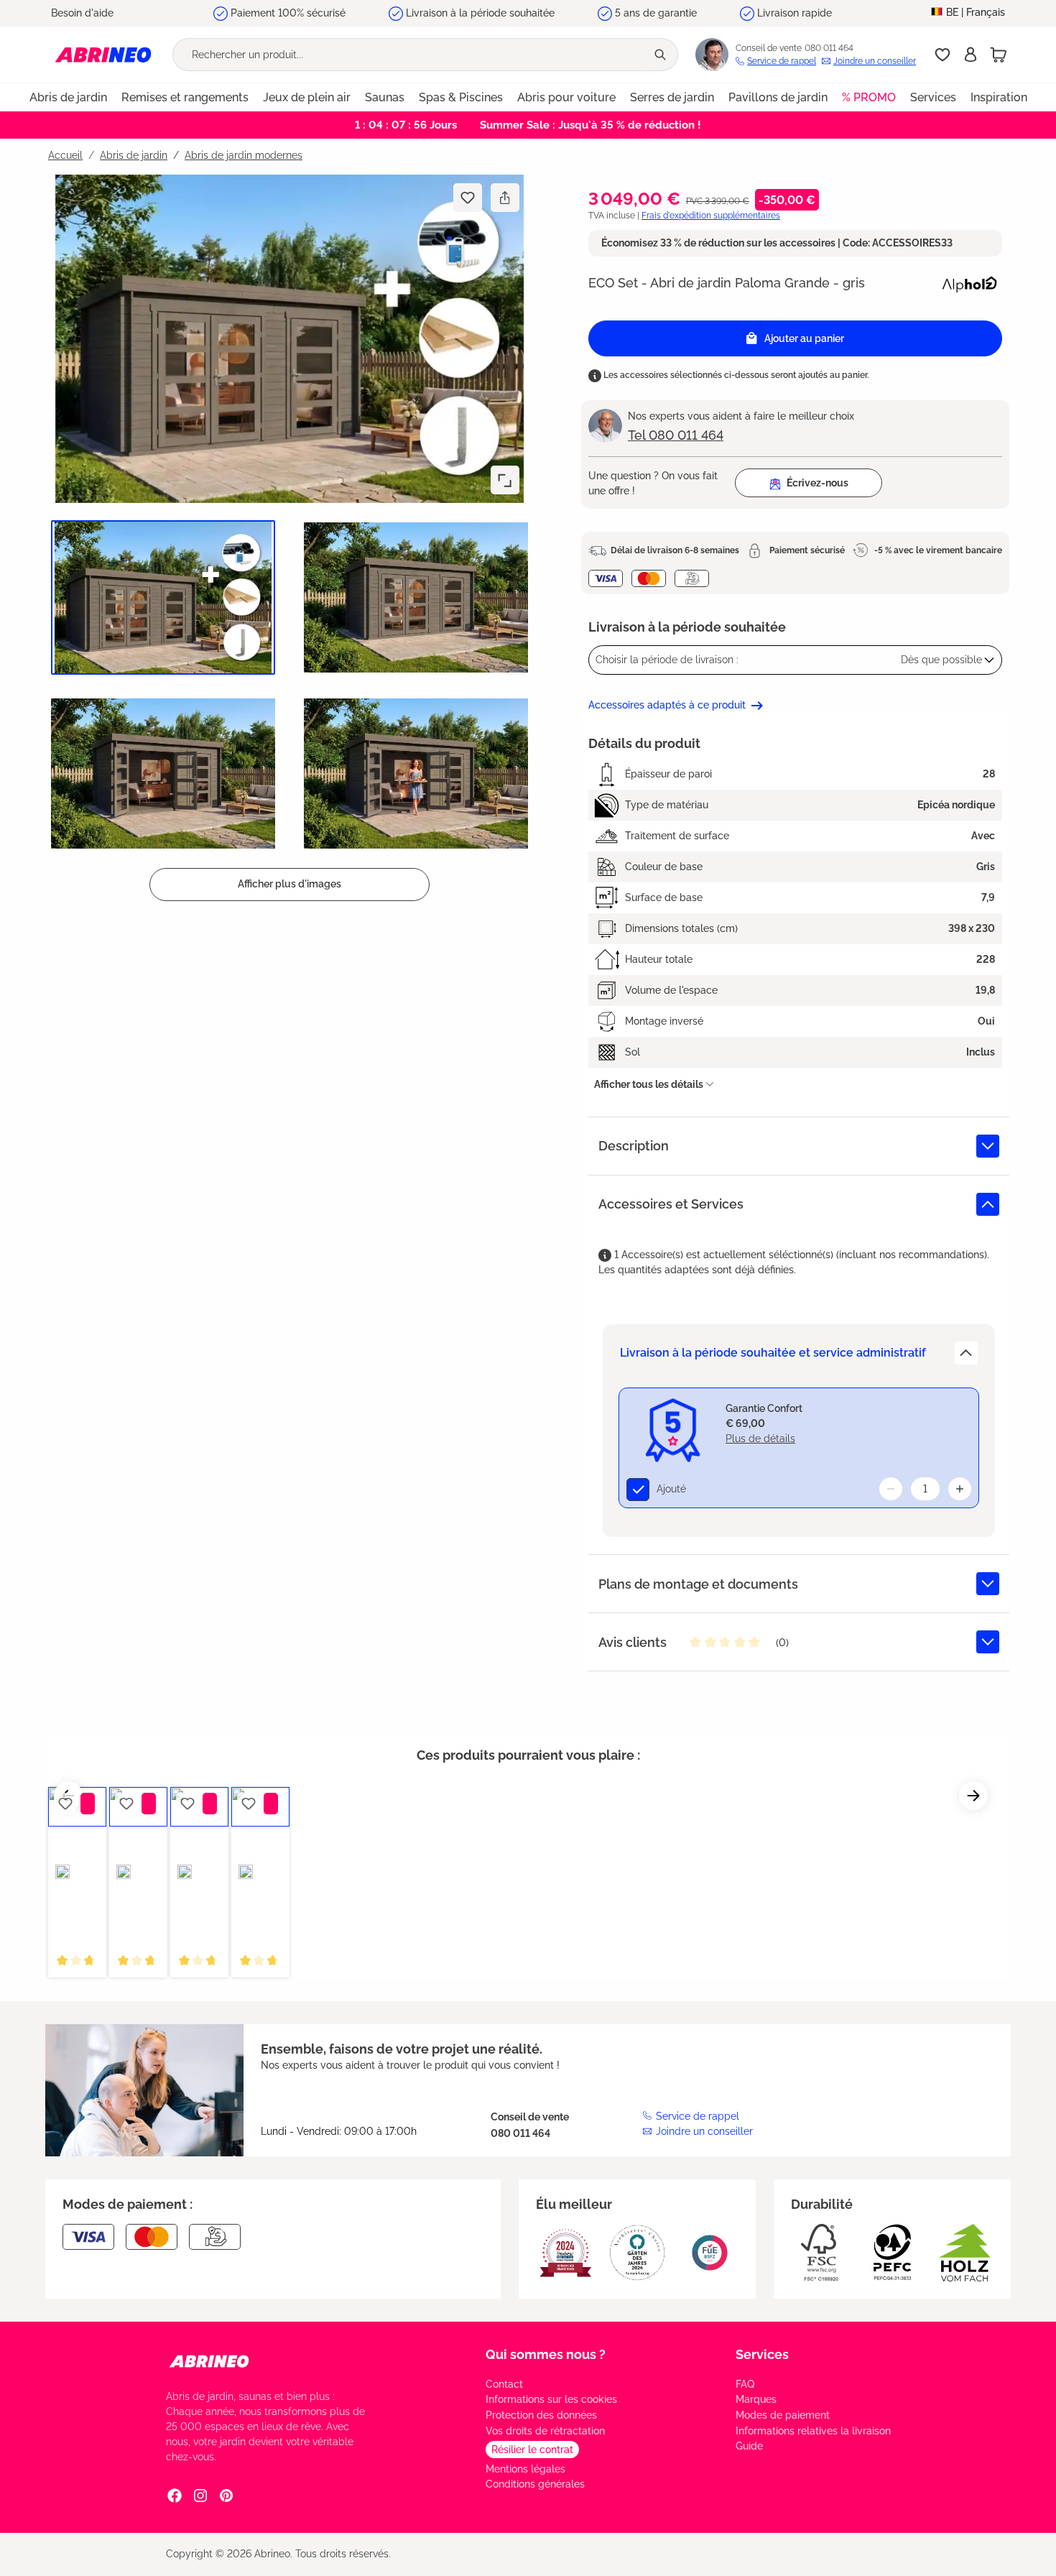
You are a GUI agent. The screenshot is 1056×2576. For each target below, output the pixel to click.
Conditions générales (535, 2484)
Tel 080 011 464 (676, 435)
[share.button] (505, 198)
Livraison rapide (795, 13)
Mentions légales (525, 2469)
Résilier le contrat (532, 2450)
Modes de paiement (783, 2415)
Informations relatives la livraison (813, 2431)
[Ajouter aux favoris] (468, 198)
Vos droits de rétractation (545, 2431)
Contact (504, 2384)
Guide (749, 2446)
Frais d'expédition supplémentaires (711, 216)
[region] (284, 537)
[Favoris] (942, 55)
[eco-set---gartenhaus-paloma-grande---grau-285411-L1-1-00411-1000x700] (290, 339)
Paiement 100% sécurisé (288, 13)
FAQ (745, 2384)
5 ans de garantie (656, 13)
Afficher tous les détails (649, 1084)
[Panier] (999, 55)
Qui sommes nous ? (546, 2354)
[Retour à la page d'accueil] (103, 54)
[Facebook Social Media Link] (175, 2496)
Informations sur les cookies (551, 2399)
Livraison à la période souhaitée (480, 13)
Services (762, 2354)
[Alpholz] (969, 282)
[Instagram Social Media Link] (200, 2496)
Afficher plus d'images (290, 884)
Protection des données (541, 2415)
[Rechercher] (662, 55)
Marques (756, 2399)
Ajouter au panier (804, 338)
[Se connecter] (971, 55)
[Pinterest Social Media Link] (226, 2496)
